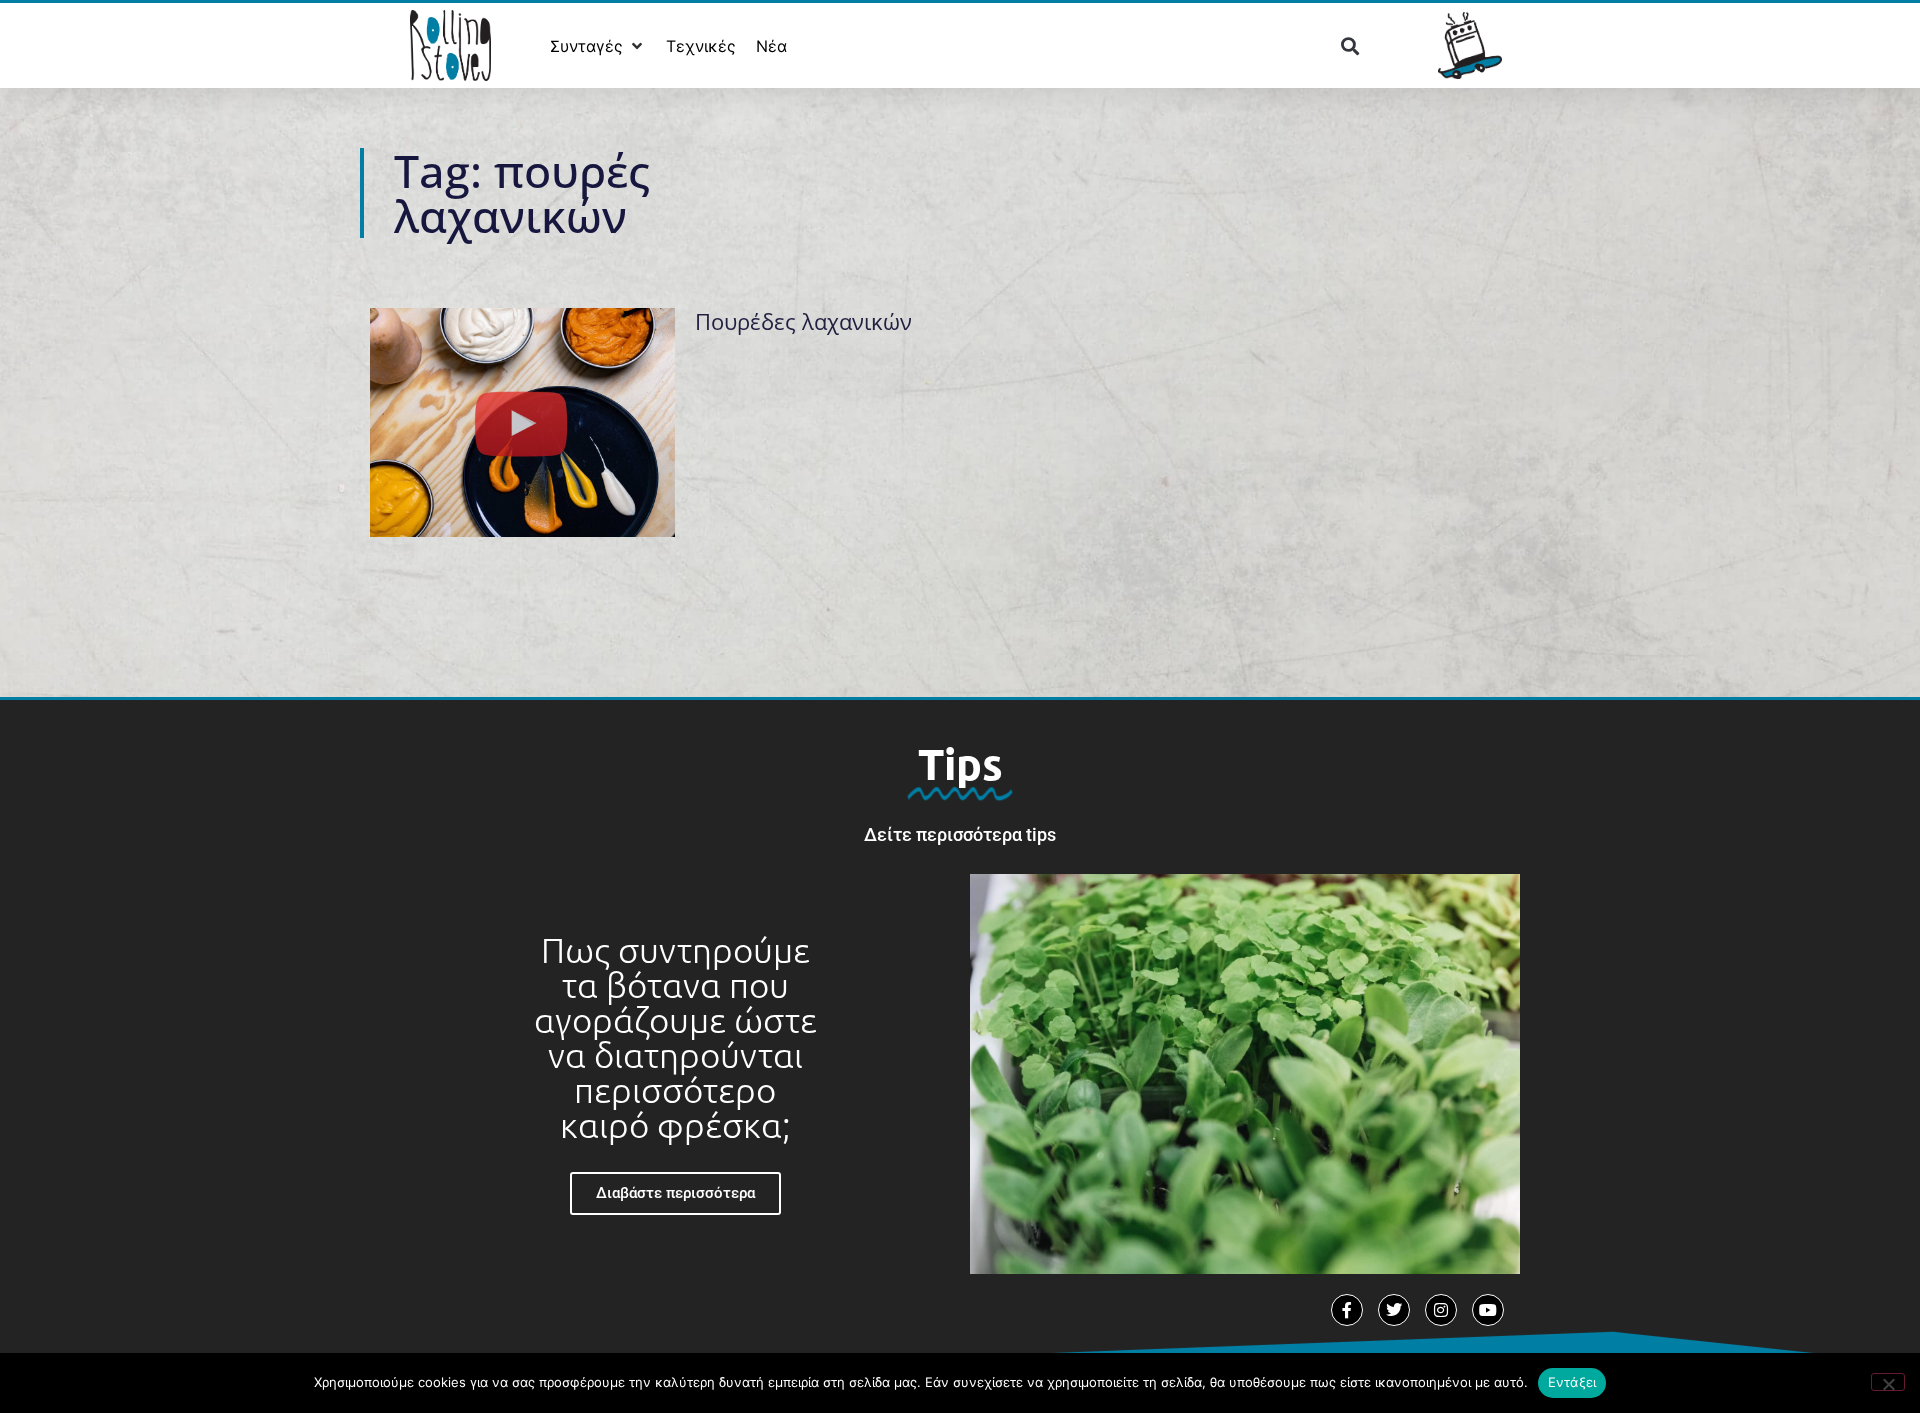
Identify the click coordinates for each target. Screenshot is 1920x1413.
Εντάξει (1572, 1382)
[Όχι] (1888, 1382)
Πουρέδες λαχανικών (803, 321)
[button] (598, 46)
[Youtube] (1488, 1310)
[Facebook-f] (1347, 1310)
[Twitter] (1394, 1310)
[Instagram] (1441, 1310)
